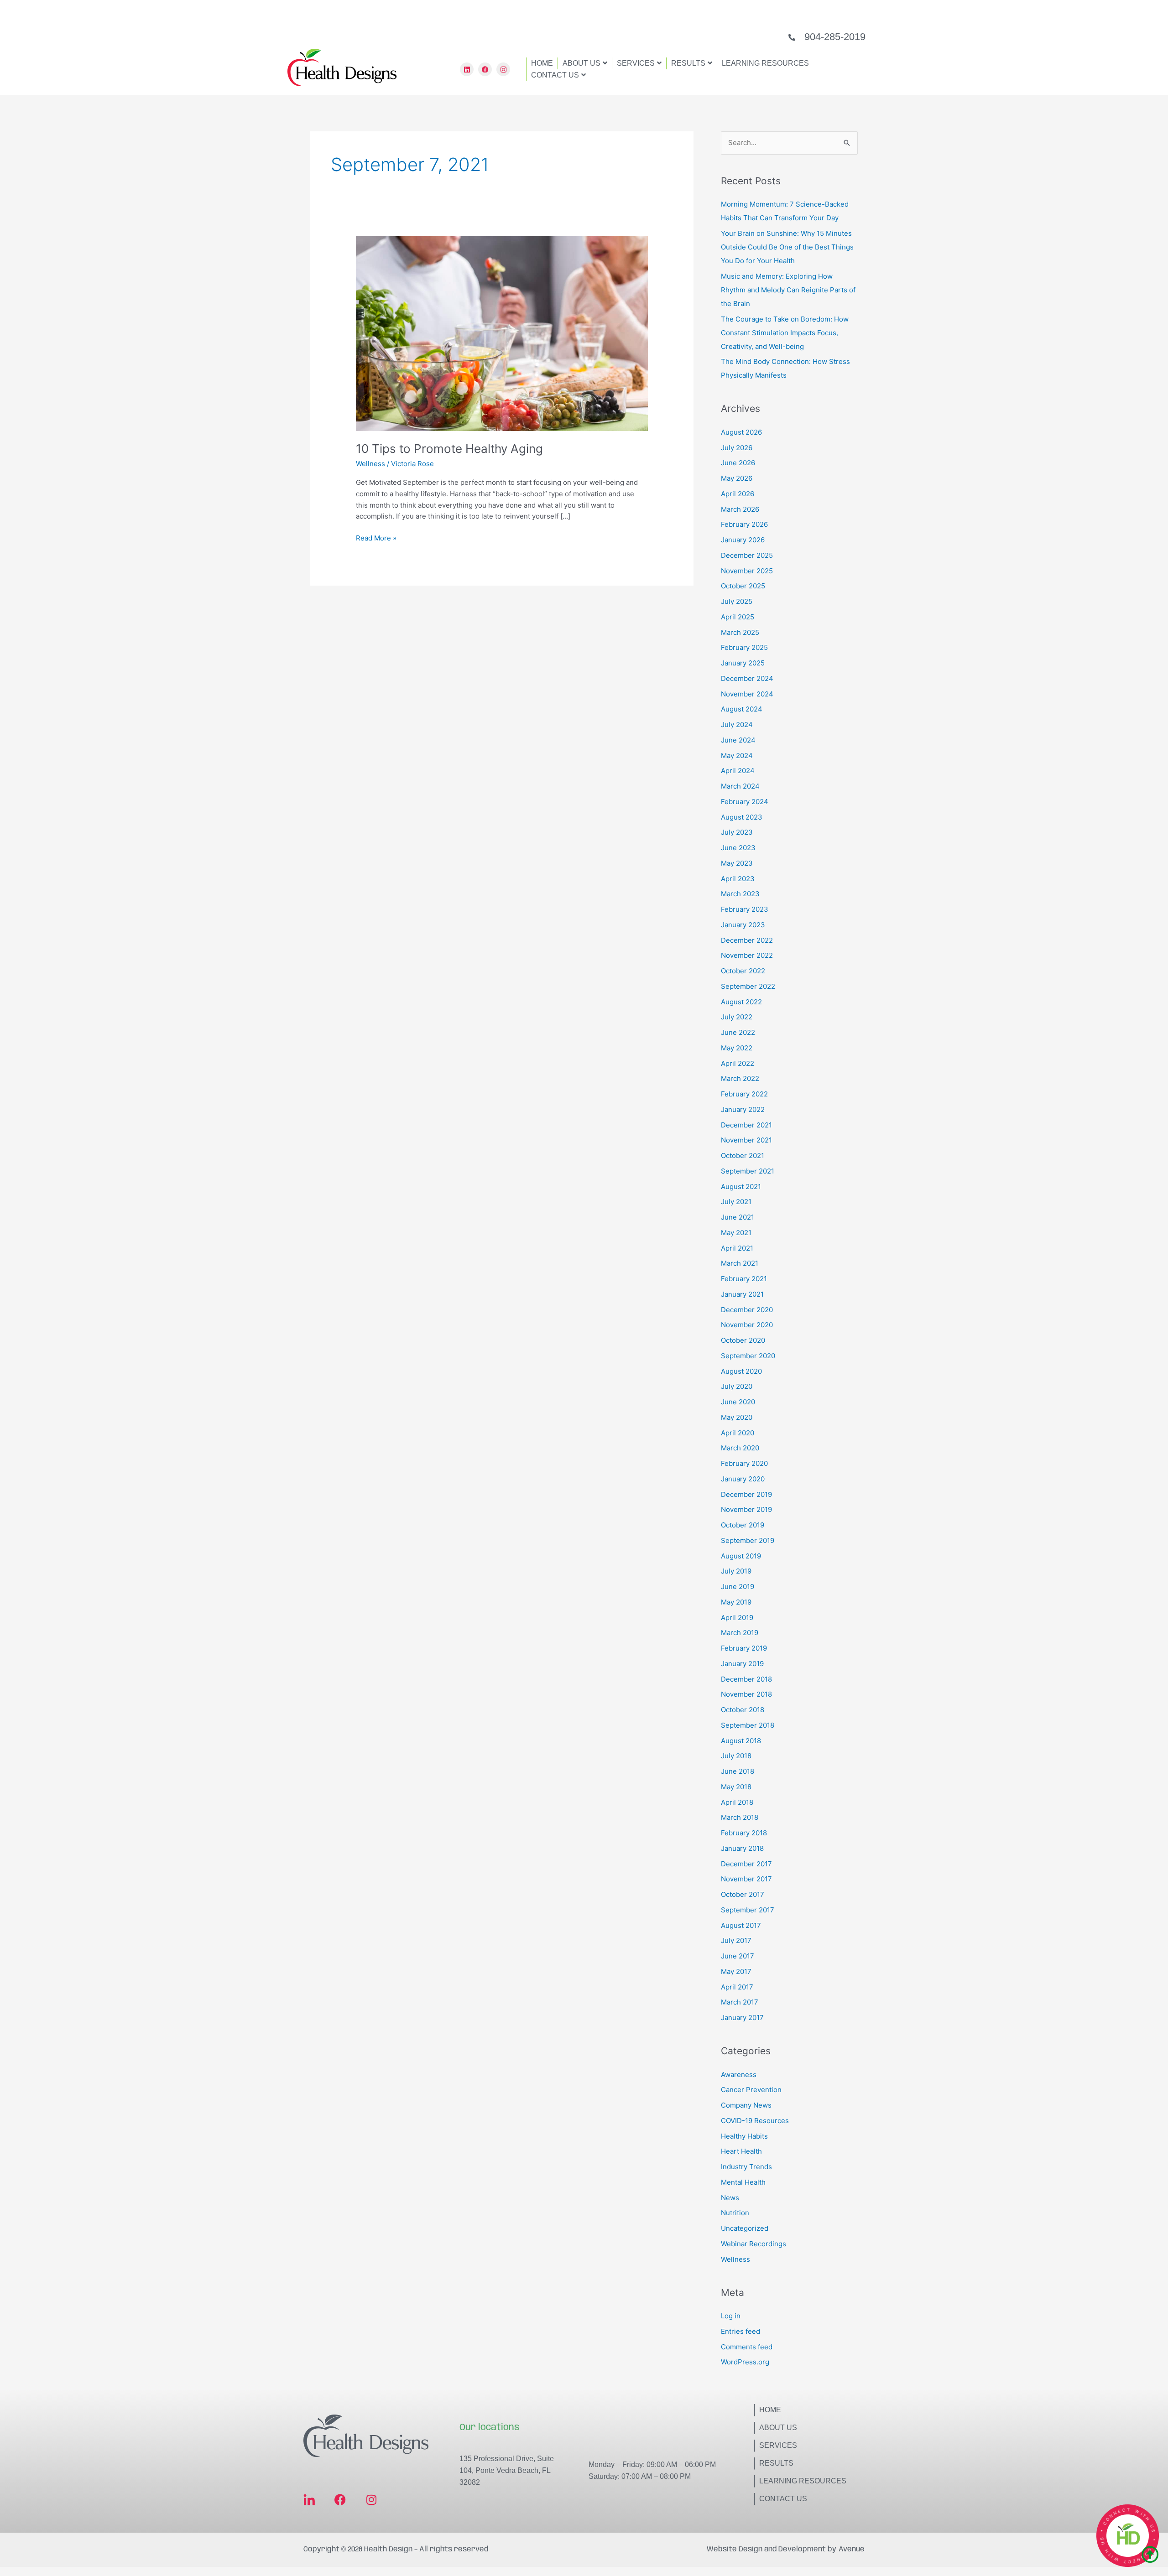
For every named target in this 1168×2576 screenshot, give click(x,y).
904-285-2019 (835, 37)
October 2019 (743, 1525)
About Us (778, 2428)
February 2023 (745, 909)
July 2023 (737, 832)
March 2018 (740, 1817)
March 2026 (740, 509)
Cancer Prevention (751, 2090)
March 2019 (740, 1633)
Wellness (370, 464)
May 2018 (736, 1787)
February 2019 (744, 1648)
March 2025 (740, 632)
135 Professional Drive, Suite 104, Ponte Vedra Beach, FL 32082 (507, 2470)
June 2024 (738, 740)
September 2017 (748, 1910)
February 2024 (745, 802)
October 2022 (743, 971)
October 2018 (743, 1710)
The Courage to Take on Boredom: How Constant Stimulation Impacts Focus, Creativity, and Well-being (785, 333)
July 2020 (737, 1386)
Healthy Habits (744, 2136)
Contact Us (783, 2499)
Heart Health (741, 2151)
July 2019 (736, 1571)
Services (778, 2445)
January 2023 (743, 925)
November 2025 (747, 571)
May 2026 (737, 478)
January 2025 (743, 663)
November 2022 (747, 955)
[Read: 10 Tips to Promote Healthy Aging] (502, 333)
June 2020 (738, 1402)
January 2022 (743, 1109)
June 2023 (738, 848)
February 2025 (744, 647)
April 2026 (738, 494)
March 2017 (740, 2002)
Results (776, 2463)
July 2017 (736, 1940)
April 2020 (738, 1433)
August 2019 (741, 1556)
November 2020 (747, 1325)
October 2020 (743, 1340)
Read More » (376, 538)
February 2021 (744, 1279)
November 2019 (746, 1509)
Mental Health (743, 2182)
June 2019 (738, 1587)
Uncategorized (745, 2228)
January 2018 (742, 1848)
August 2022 (741, 1002)
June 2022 (738, 1032)
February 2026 (744, 524)
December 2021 (746, 1125)
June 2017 (738, 1956)
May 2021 (736, 1233)
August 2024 (742, 709)
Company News (746, 2105)
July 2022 (737, 1017)
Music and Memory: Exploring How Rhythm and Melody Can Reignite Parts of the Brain (788, 290)
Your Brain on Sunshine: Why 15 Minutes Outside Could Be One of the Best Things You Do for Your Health (787, 247)
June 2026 (738, 463)
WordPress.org (745, 2362)
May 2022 (737, 1048)
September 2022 (748, 986)
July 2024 (737, 724)
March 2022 (740, 1078)
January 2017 (742, 2018)
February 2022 (744, 1094)
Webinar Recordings (753, 2244)
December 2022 (747, 940)
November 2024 (747, 694)
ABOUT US (581, 63)
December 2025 (747, 555)
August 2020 (741, 1371)
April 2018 (737, 1802)
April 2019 (737, 1618)
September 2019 (748, 1540)
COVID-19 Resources (755, 2121)
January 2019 (742, 1664)
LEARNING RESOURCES (765, 63)
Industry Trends (746, 2167)
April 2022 (738, 1063)
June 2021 (738, 1217)
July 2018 (736, 1756)
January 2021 (742, 1294)
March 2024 (740, 786)
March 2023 (740, 894)
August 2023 (742, 817)
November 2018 (746, 1694)
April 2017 (737, 1987)
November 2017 (746, 1879)
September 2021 (748, 1171)
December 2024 (747, 678)
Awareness (739, 2075)
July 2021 (736, 1202)
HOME (542, 63)
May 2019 (736, 1602)
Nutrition (735, 2213)
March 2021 (740, 1263)
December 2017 (746, 1864)
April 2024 (738, 771)
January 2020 (743, 1479)
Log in (731, 2316)
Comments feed (747, 2347)
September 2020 (748, 1356)
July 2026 (737, 448)
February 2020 (744, 1463)
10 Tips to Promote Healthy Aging (449, 449)
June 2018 (738, 1771)
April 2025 (738, 617)
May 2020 (737, 1417)
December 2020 (747, 1310)
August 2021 (741, 1187)
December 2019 (746, 1494)
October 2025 (743, 586)
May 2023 (737, 863)
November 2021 (746, 1140)
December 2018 (746, 1679)
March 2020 (740, 1448)
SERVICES (636, 63)
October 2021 (743, 1156)
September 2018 (748, 1725)
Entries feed (740, 2331)
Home (770, 2410)
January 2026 (743, 540)
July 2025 (737, 601)
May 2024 (737, 756)
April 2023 (738, 879)
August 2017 (741, 1925)
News (730, 2198)
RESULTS (688, 63)
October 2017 (743, 1894)
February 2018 (744, 1833)
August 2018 (741, 1741)
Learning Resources (803, 2481)
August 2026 (741, 432)
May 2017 (736, 1971)
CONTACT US (555, 75)
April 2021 (737, 1248)
